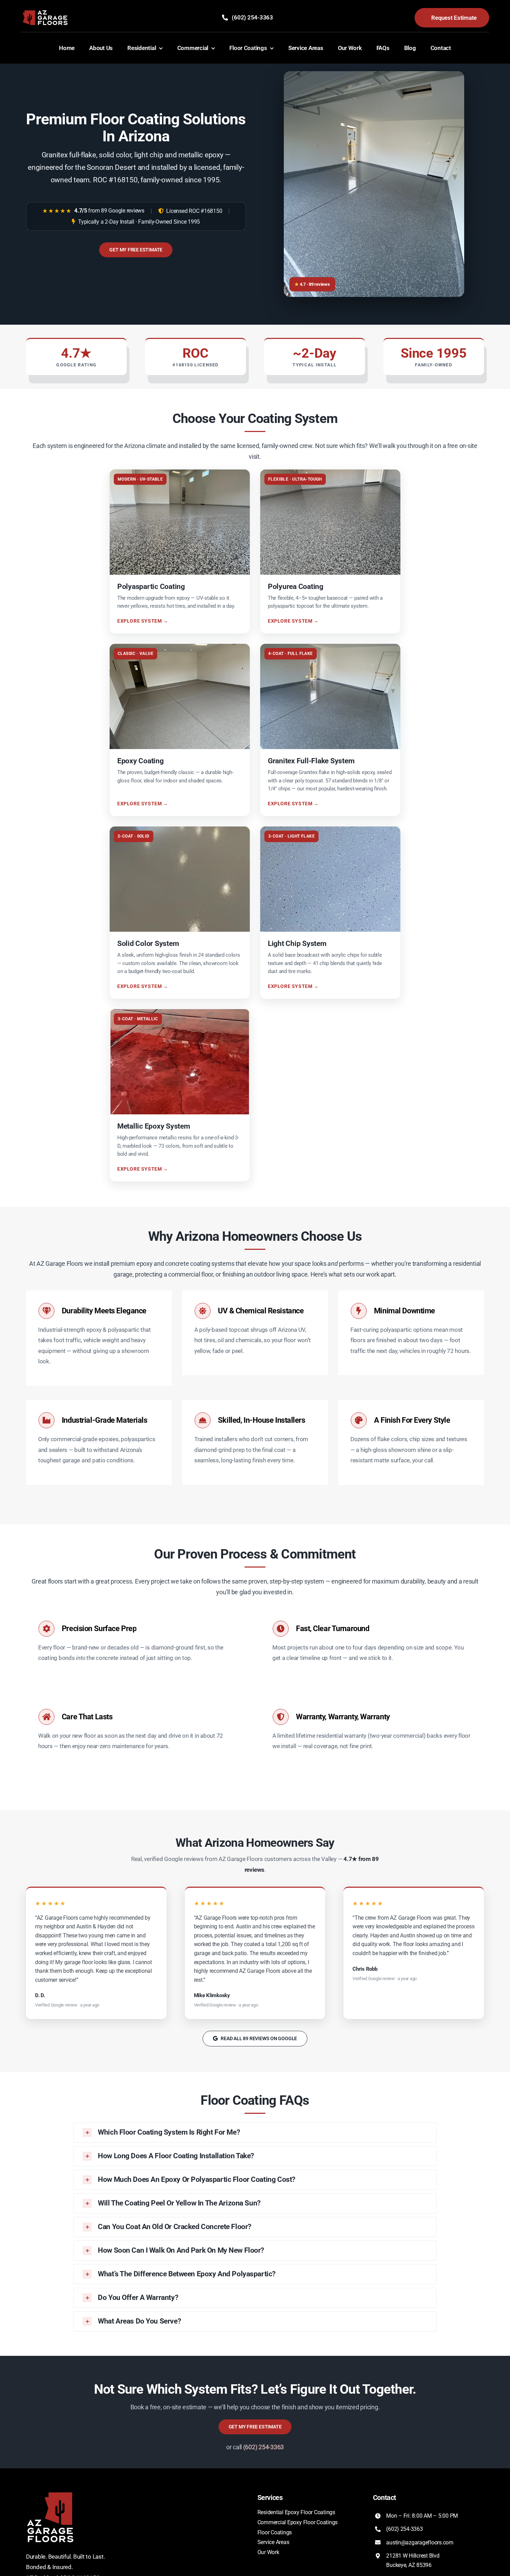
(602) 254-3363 (263, 2447)
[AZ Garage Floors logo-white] (45, 11)
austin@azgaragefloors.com (420, 2542)
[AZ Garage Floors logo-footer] (50, 2492)
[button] (255, 2133)
